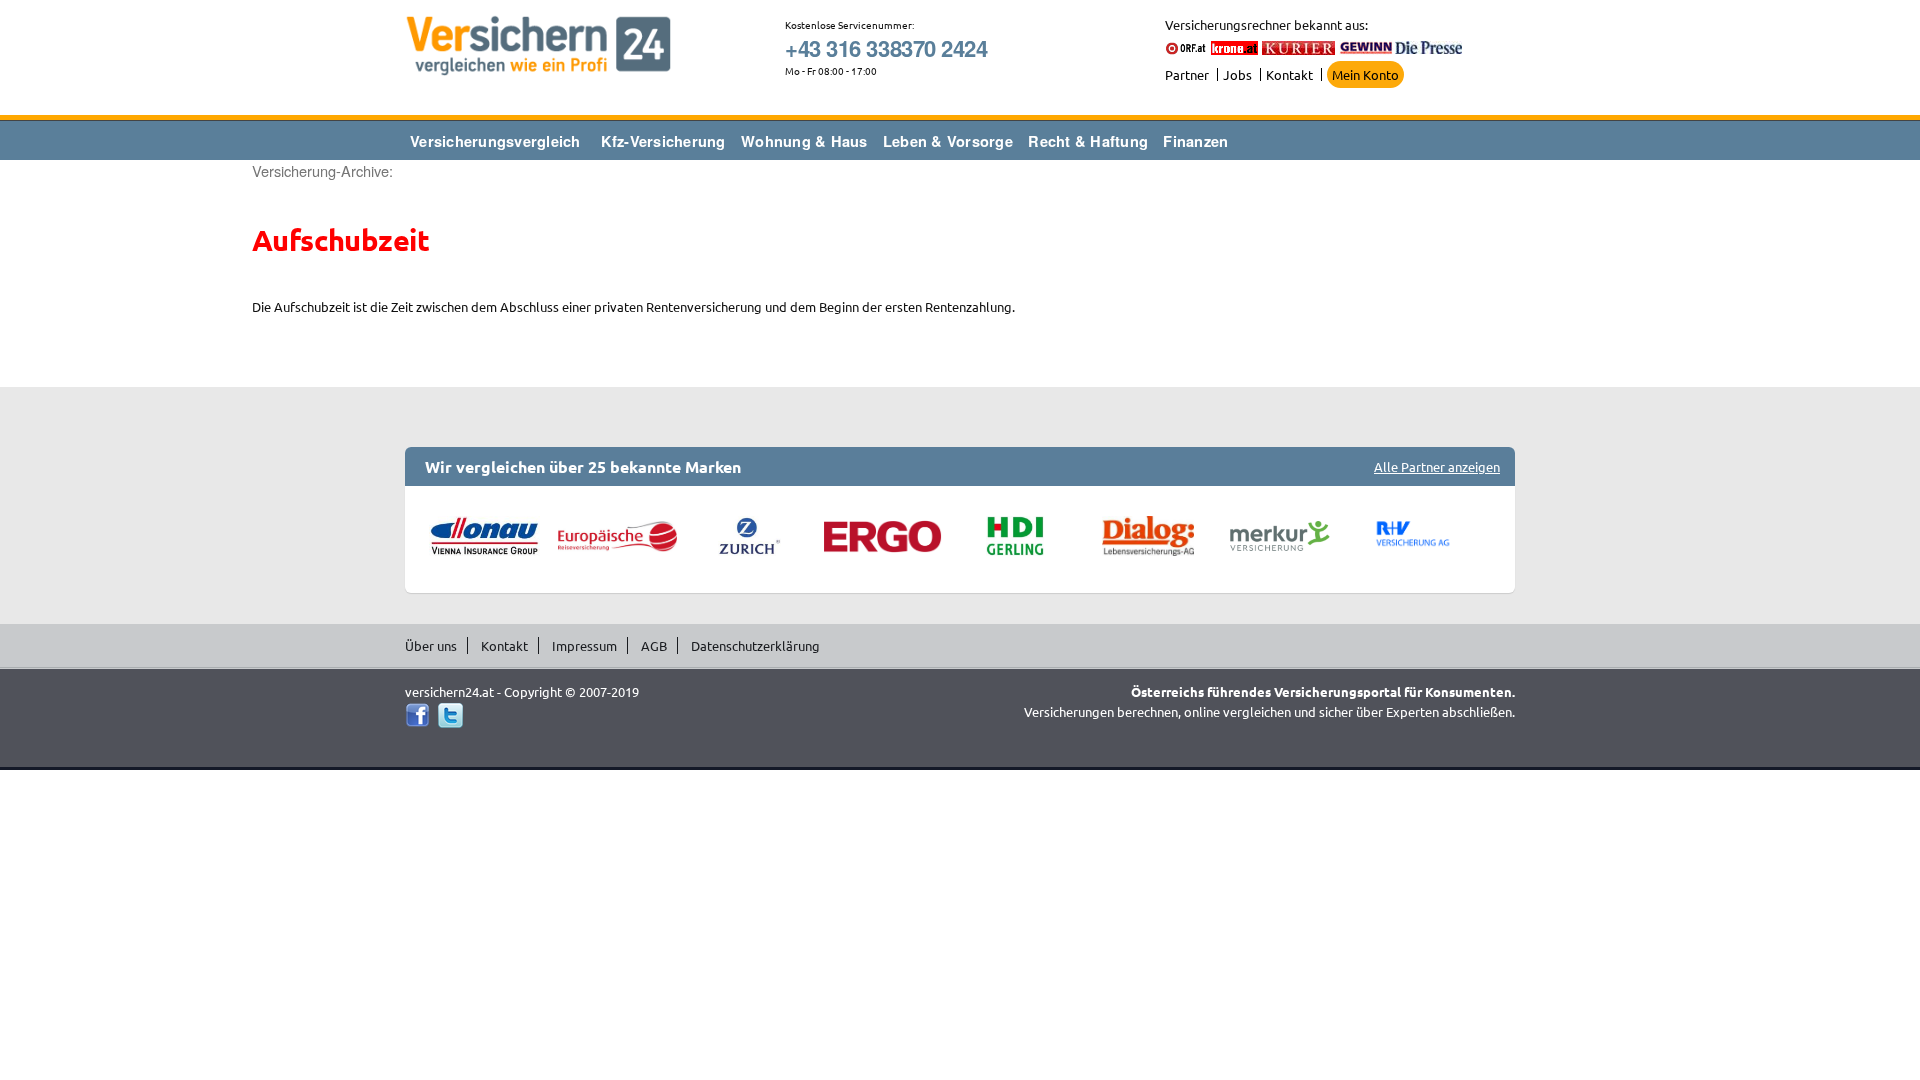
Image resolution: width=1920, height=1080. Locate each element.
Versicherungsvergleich (495, 141)
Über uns (431, 645)
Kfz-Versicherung (663, 141)
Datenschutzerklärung (755, 645)
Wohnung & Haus (804, 141)
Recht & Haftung (1088, 141)
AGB (654, 645)
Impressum (584, 645)
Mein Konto (1365, 74)
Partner (1187, 74)
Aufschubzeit (340, 240)
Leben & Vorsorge (948, 141)
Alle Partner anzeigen (1437, 466)
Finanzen (1195, 141)
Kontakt (1289, 74)
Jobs (1237, 74)
